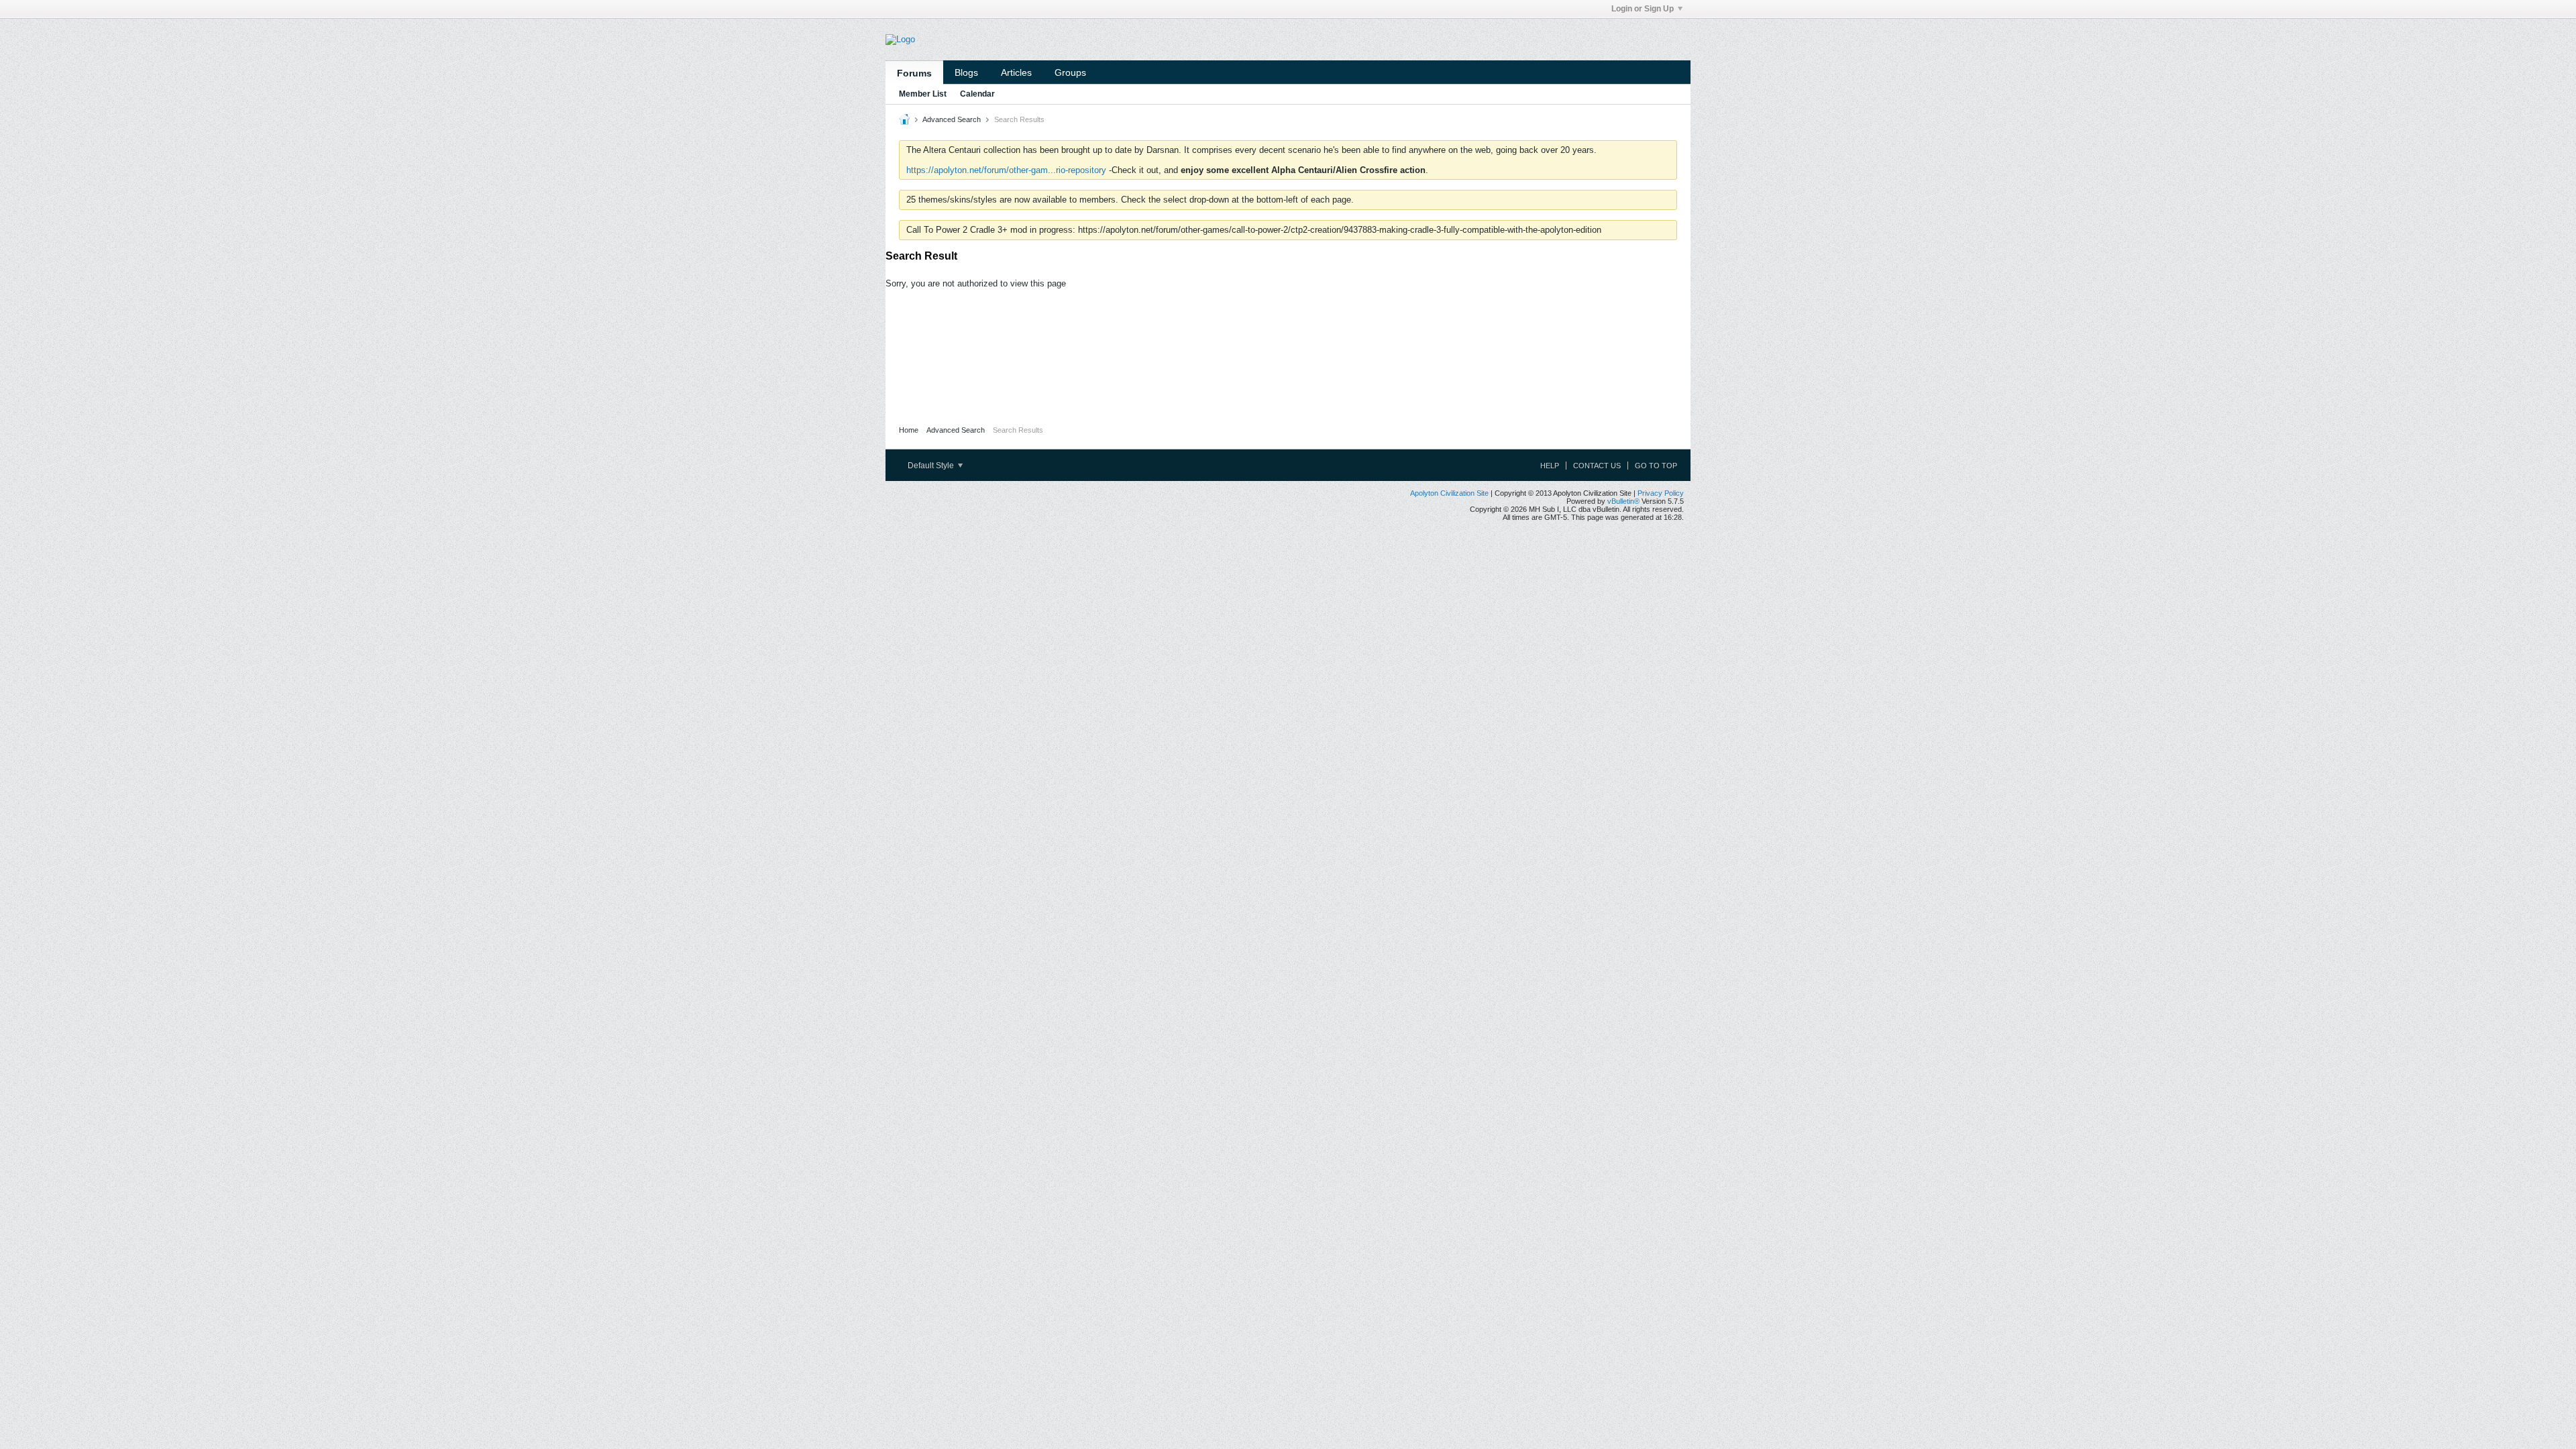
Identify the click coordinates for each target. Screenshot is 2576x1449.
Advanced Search (952, 119)
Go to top (1656, 466)
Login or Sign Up (1643, 9)
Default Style (932, 466)
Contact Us (1597, 466)
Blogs (966, 72)
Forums (914, 73)
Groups (1070, 72)
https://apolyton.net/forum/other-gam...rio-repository (1006, 170)
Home (909, 430)
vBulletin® (1623, 501)
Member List (923, 94)
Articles (1016, 72)
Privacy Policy (1661, 493)
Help (1550, 466)
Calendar (977, 94)
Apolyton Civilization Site (1449, 493)
